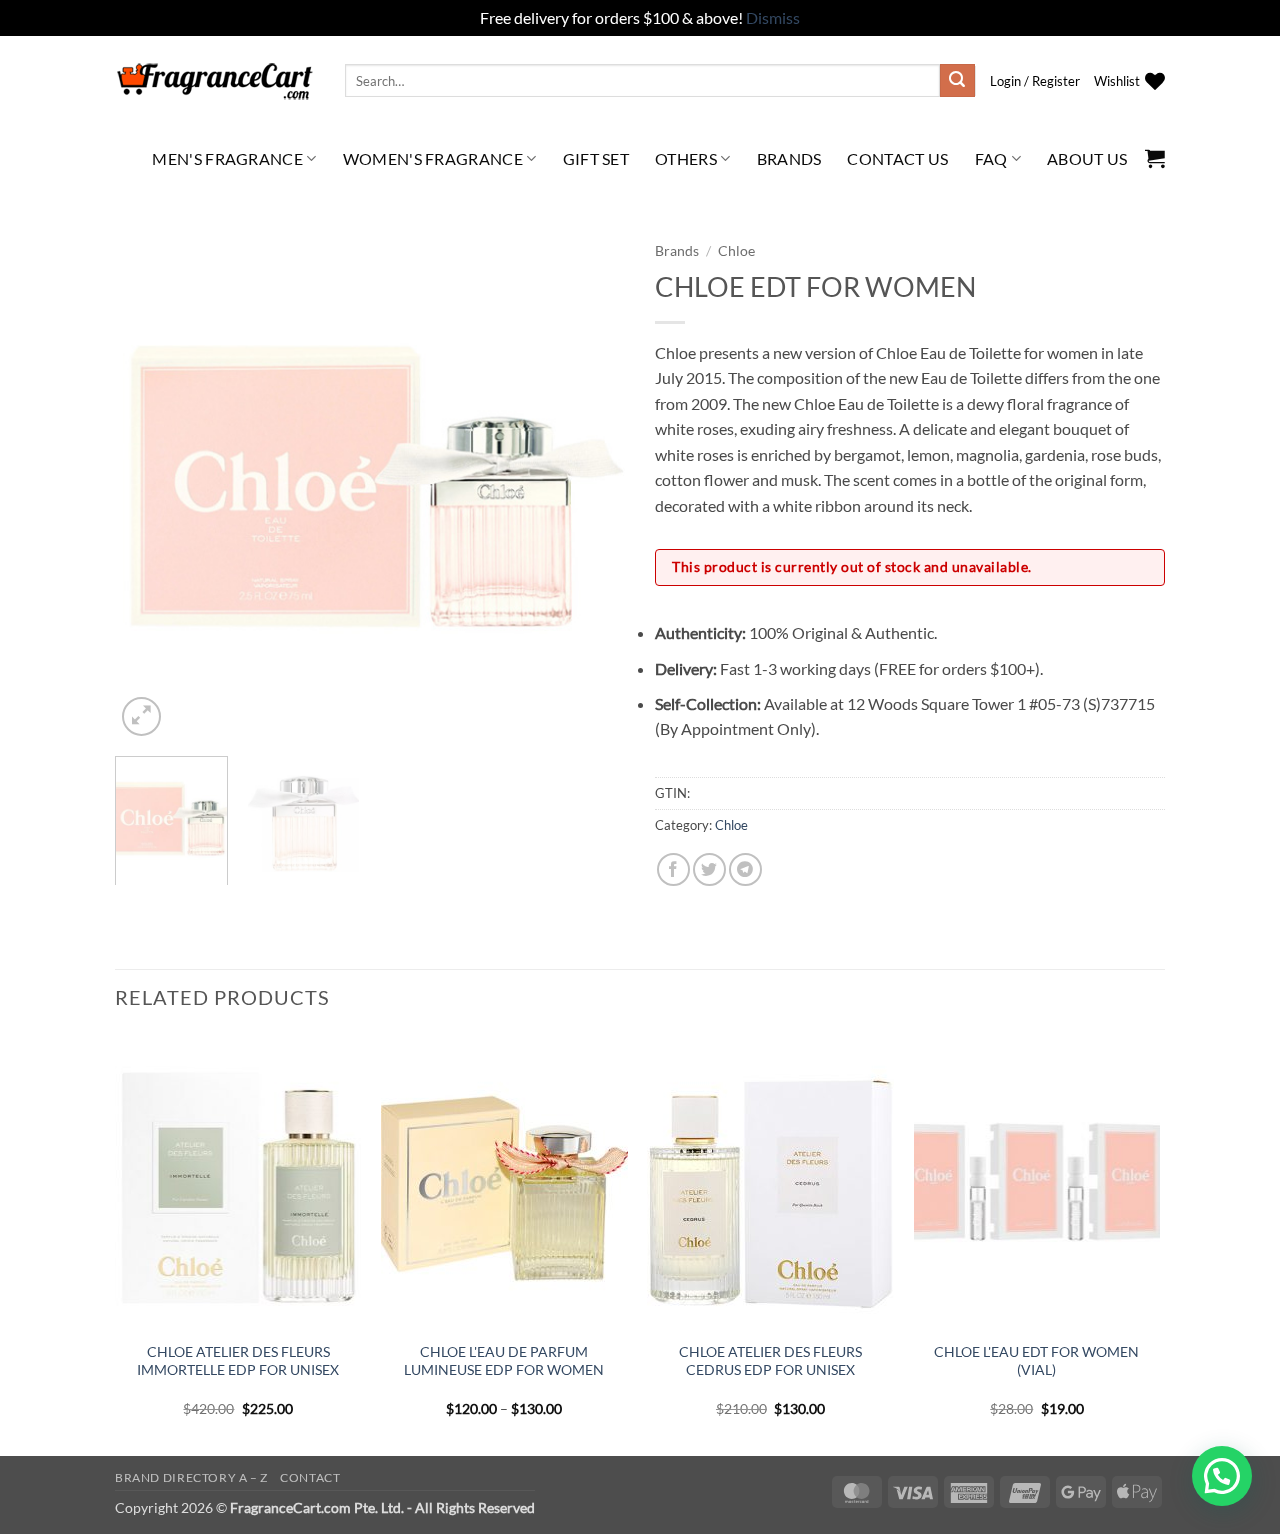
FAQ (991, 158)
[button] (1035, 81)
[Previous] (150, 486)
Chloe (736, 251)
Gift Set (596, 158)
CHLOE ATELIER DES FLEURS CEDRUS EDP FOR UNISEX (770, 1361)
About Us (1087, 158)
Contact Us (897, 158)
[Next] (590, 486)
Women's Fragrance (433, 158)
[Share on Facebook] (673, 869)
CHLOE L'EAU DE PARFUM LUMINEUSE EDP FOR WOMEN (504, 1361)
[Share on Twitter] (709, 869)
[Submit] (957, 81)
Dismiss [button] (773, 17)
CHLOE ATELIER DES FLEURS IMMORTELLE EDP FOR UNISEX (238, 1361)
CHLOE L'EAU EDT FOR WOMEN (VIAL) (1036, 1361)
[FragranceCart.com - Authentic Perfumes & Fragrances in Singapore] (215, 81)
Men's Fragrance (227, 158)
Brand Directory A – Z (191, 1477)
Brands (789, 158)
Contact (310, 1477)
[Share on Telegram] (745, 869)
